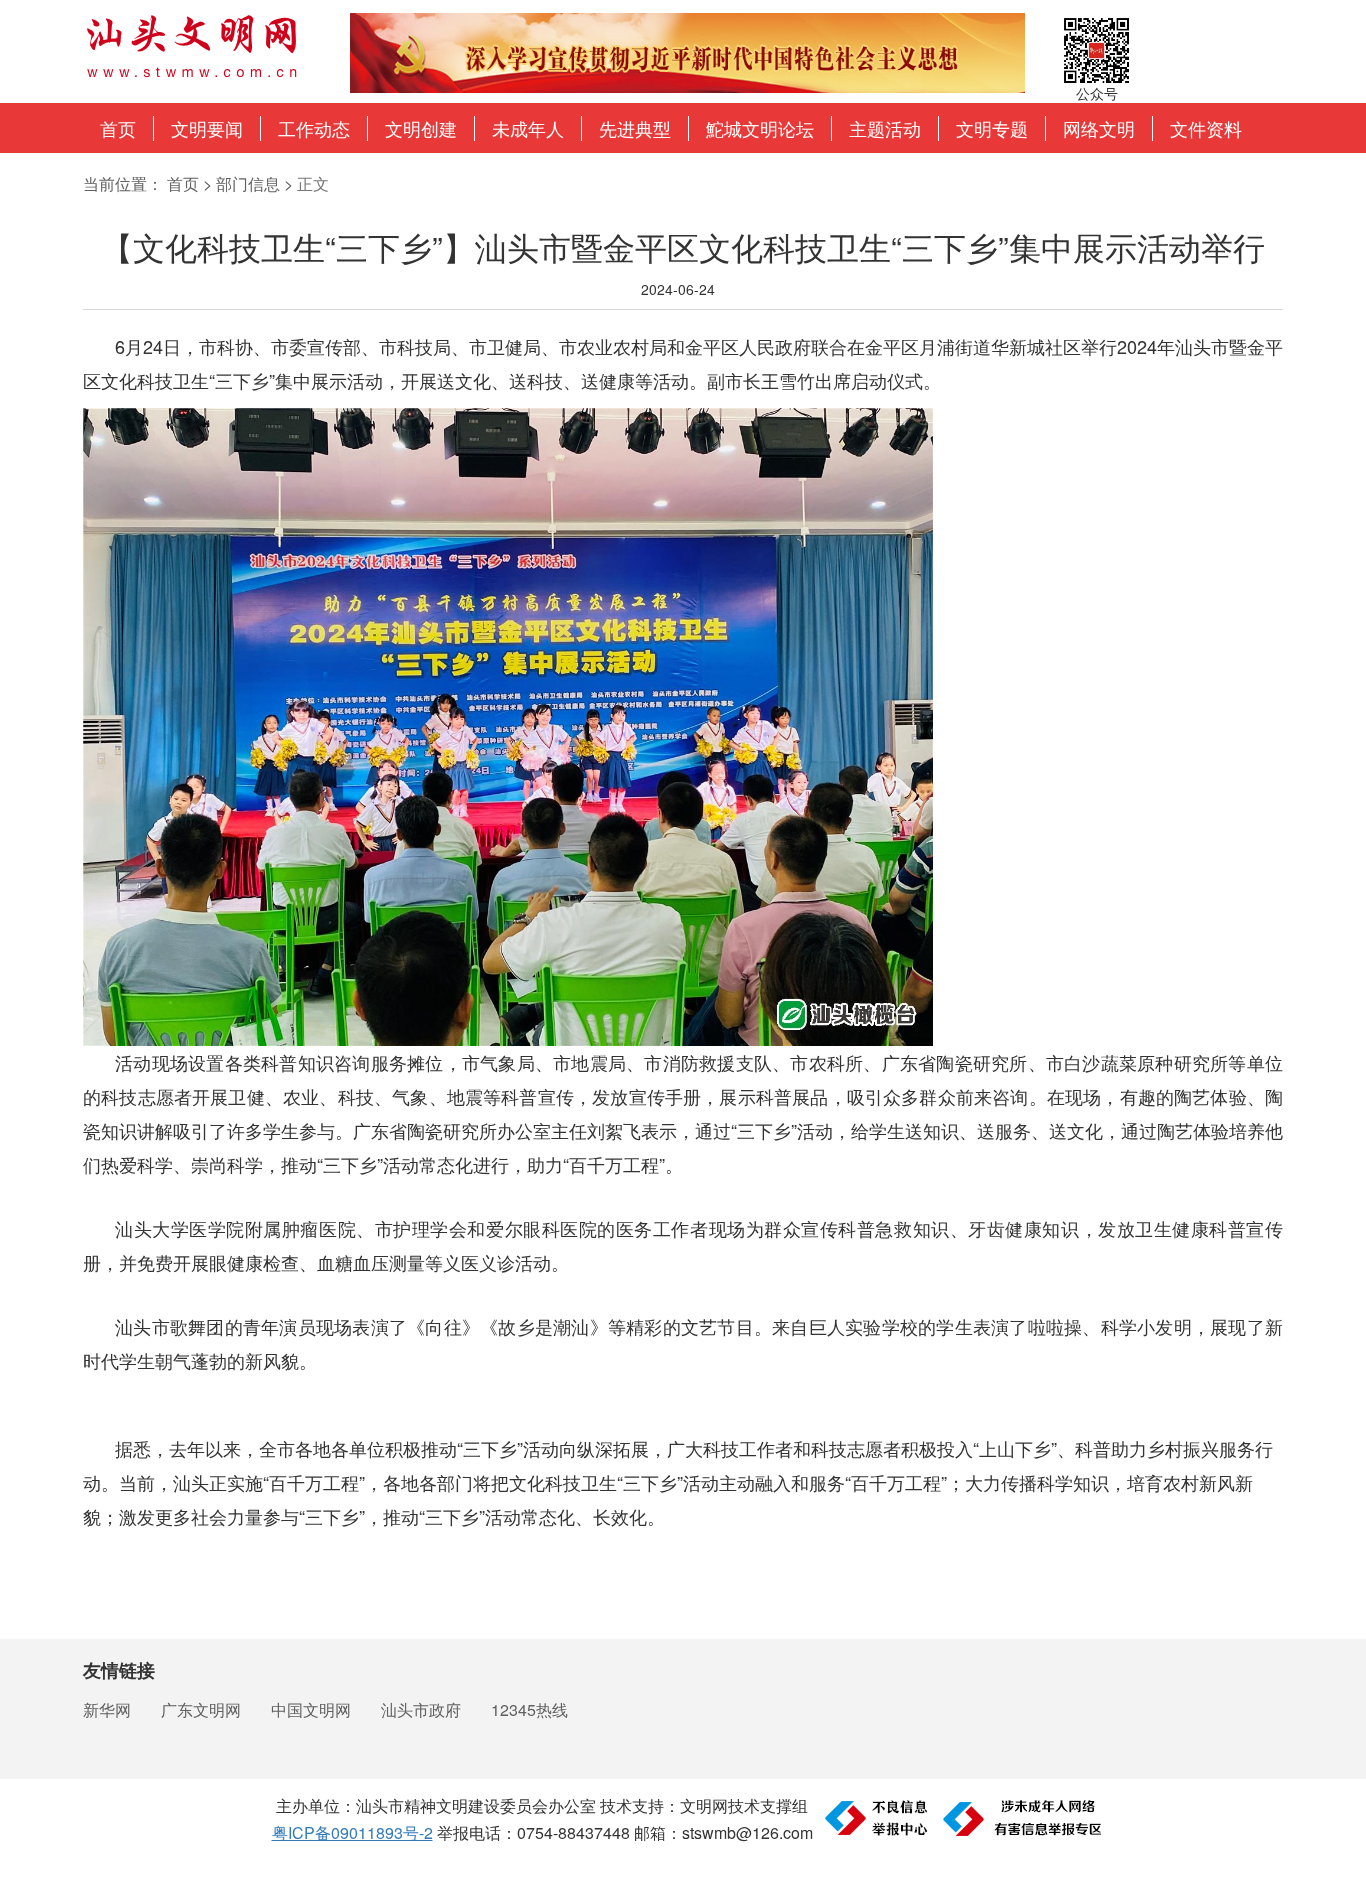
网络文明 (1099, 128)
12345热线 (529, 1709)
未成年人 (528, 128)
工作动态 (314, 128)
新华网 (107, 1709)
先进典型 (635, 128)
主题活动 (885, 128)
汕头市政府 (421, 1709)
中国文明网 (311, 1709)
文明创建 (421, 128)
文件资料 (1206, 128)
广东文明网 (201, 1709)
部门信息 (248, 183)
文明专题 (992, 128)
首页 (118, 128)
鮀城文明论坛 (760, 128)
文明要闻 (207, 128)
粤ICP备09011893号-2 (352, 1832)
